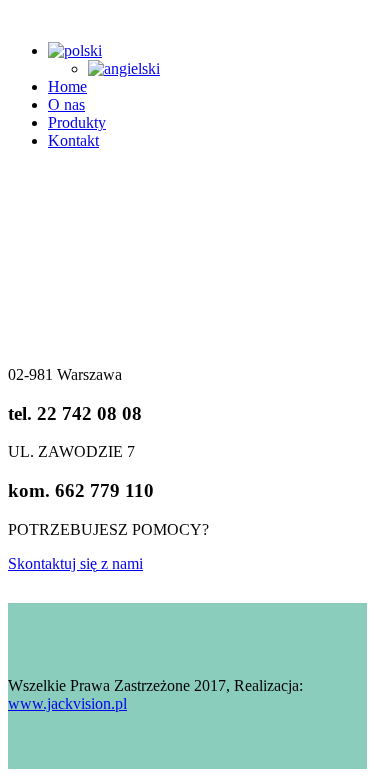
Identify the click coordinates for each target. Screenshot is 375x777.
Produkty (77, 122)
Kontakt (73, 140)
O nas (66, 104)
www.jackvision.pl (67, 703)
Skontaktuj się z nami (75, 563)
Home (67, 86)
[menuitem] (75, 50)
